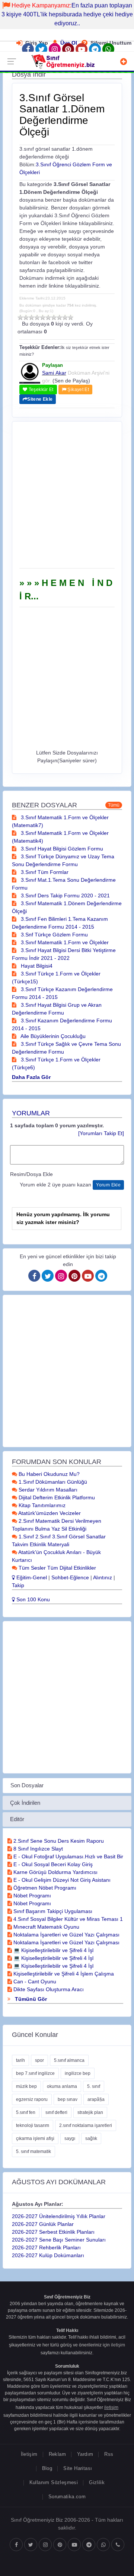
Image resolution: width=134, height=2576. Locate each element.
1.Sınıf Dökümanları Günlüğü (52, 1482)
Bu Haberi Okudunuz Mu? (48, 1474)
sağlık (91, 2138)
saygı (70, 2138)
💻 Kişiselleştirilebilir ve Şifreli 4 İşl (53, 1950)
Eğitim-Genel (31, 1577)
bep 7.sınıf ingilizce (35, 2073)
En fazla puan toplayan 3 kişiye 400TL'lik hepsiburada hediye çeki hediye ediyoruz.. (67, 14)
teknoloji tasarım (33, 2125)
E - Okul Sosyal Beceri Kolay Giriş (52, 1864)
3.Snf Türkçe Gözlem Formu (54, 935)
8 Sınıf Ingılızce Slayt (37, 1849)
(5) (43, 317)
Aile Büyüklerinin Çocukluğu (52, 1036)
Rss (109, 2454)
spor (39, 2060)
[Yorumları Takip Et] (101, 1133)
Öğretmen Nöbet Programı (44, 1888)
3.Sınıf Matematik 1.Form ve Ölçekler (64, 942)
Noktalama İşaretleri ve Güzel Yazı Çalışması (66, 1935)
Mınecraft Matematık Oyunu (46, 1927)
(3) (31, 317)
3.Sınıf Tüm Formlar (44, 872)
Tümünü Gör (30, 1999)
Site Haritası (78, 2468)
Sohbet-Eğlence (70, 1577)
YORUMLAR (31, 1113)
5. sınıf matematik (33, 2152)
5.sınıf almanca (69, 2060)
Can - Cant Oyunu (34, 1981)
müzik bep (26, 2086)
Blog (47, 2468)
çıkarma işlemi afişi (35, 2138)
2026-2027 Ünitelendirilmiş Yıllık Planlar (59, 2216)
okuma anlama (62, 2086)
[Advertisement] (67, 497)
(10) (71, 317)
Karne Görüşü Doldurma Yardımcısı (55, 1872)
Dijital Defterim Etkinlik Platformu (56, 1497)
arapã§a (96, 2099)
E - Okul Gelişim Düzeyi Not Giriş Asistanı (61, 1880)
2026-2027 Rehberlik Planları (46, 2247)
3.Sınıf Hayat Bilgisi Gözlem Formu (61, 849)
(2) (26, 317)
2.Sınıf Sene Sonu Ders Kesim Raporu (58, 1841)
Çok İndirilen (25, 1803)
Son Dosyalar (27, 1785)
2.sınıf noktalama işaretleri (86, 2125)
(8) (59, 317)
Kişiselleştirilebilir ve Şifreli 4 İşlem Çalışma (63, 1974)
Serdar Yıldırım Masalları (47, 1490)
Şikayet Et (78, 390)
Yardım (85, 2454)
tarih (20, 2060)
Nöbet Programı (31, 1896)
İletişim (29, 2454)
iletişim (118, 2345)
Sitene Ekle (40, 399)
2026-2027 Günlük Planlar (43, 2224)
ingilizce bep (78, 2073)
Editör (17, 1819)
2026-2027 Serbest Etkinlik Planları (53, 2232)
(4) (37, 317)
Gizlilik (97, 2482)
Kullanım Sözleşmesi (54, 2482)
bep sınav (68, 2099)
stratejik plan (90, 2112)
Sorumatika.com (67, 2497)
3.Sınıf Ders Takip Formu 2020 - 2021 (65, 895)
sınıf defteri (56, 2112)
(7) (54, 317)
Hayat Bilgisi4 (36, 966)
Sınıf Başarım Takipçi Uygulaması (52, 1911)
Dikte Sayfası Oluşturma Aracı (48, 1989)
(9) (65, 317)
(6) (48, 317)
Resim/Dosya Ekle (31, 1174)
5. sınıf (94, 2086)
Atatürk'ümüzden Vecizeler (49, 1513)
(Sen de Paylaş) (71, 381)
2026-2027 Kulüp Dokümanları (48, 2255)
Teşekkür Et (40, 390)
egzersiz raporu (32, 2099)
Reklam (57, 2454)
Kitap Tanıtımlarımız (41, 1505)
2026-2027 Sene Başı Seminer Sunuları (59, 2240)
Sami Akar (54, 373)
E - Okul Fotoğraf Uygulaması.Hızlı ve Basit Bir (68, 1856)
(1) (20, 317)
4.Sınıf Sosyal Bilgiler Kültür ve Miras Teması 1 (67, 1919)
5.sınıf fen (26, 2112)
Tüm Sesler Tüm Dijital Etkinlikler (57, 1568)
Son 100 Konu (32, 1599)
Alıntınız (103, 1577)
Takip (18, 1585)
